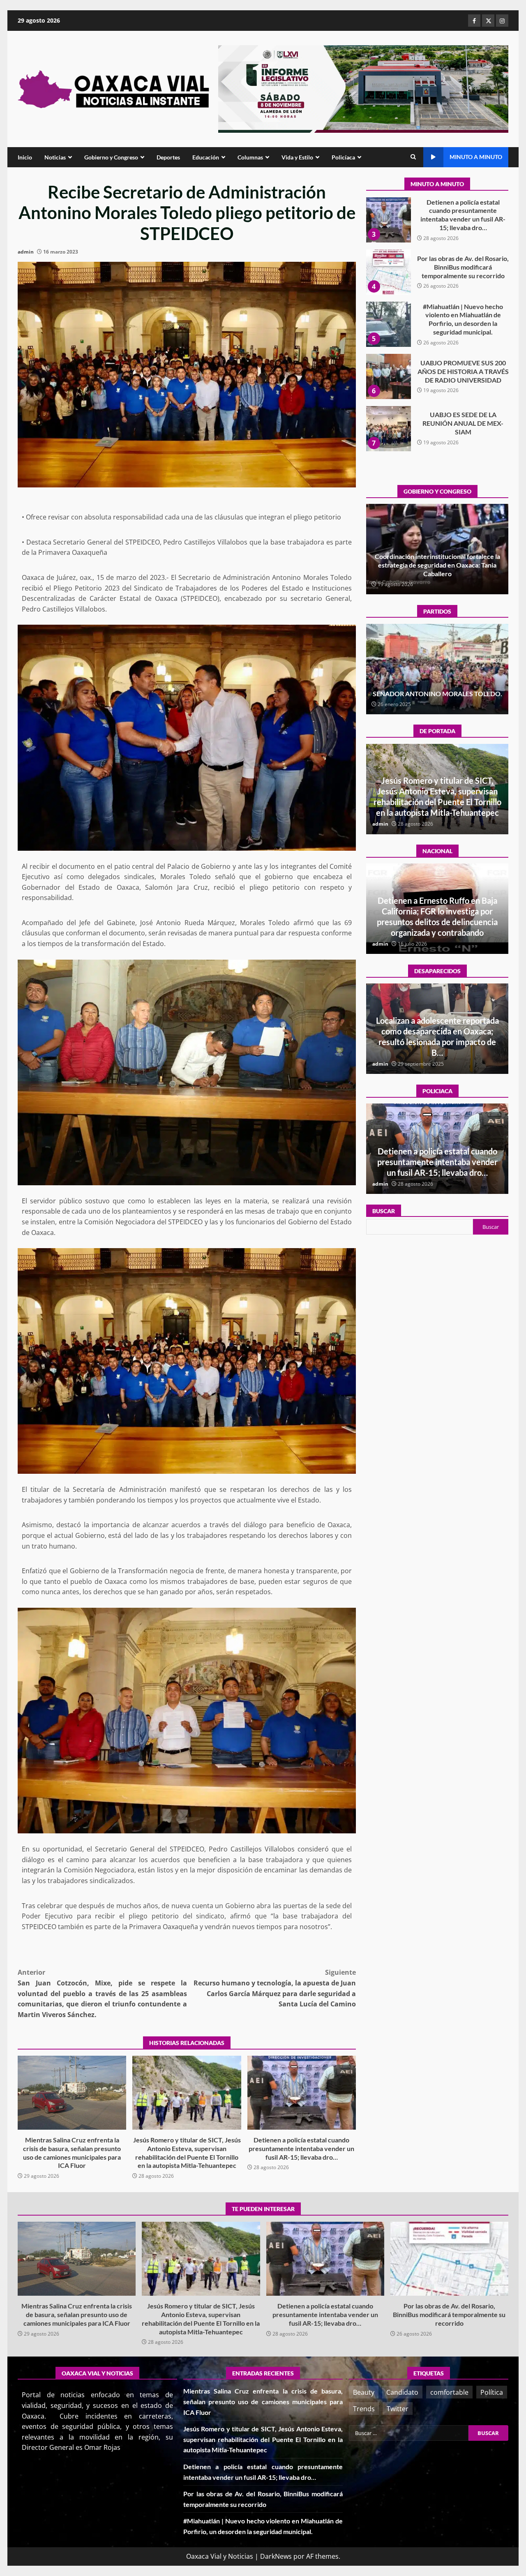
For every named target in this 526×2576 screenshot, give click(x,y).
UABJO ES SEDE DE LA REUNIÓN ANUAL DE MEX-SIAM (388, 324)
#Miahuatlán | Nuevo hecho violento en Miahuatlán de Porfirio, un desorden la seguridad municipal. (388, 220)
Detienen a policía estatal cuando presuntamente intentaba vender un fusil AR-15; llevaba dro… (302, 2093)
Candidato (402, 2392)
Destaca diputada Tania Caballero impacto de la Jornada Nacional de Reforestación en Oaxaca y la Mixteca (437, 565)
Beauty (364, 2392)
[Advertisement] (363, 88)
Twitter (398, 2409)
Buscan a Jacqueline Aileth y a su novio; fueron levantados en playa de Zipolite (437, 1042)
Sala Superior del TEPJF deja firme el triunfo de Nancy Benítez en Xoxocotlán (437, 689)
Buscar (384, 1211)
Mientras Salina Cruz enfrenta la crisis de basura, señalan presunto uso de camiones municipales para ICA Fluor (72, 2093)
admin (26, 252)
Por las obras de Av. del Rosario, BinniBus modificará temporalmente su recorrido (449, 2259)
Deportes (168, 157)
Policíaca (343, 157)
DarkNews (276, 2556)
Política (492, 2392)
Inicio (25, 157)
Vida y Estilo (297, 157)
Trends (364, 2409)
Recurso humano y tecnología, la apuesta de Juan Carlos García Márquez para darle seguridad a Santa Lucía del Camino (275, 1988)
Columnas (250, 157)
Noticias (55, 157)
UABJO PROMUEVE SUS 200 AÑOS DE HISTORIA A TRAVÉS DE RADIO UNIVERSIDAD (388, 272)
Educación (206, 157)
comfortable (449, 2392)
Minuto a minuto (476, 157)
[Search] (413, 157)
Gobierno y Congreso (111, 157)
